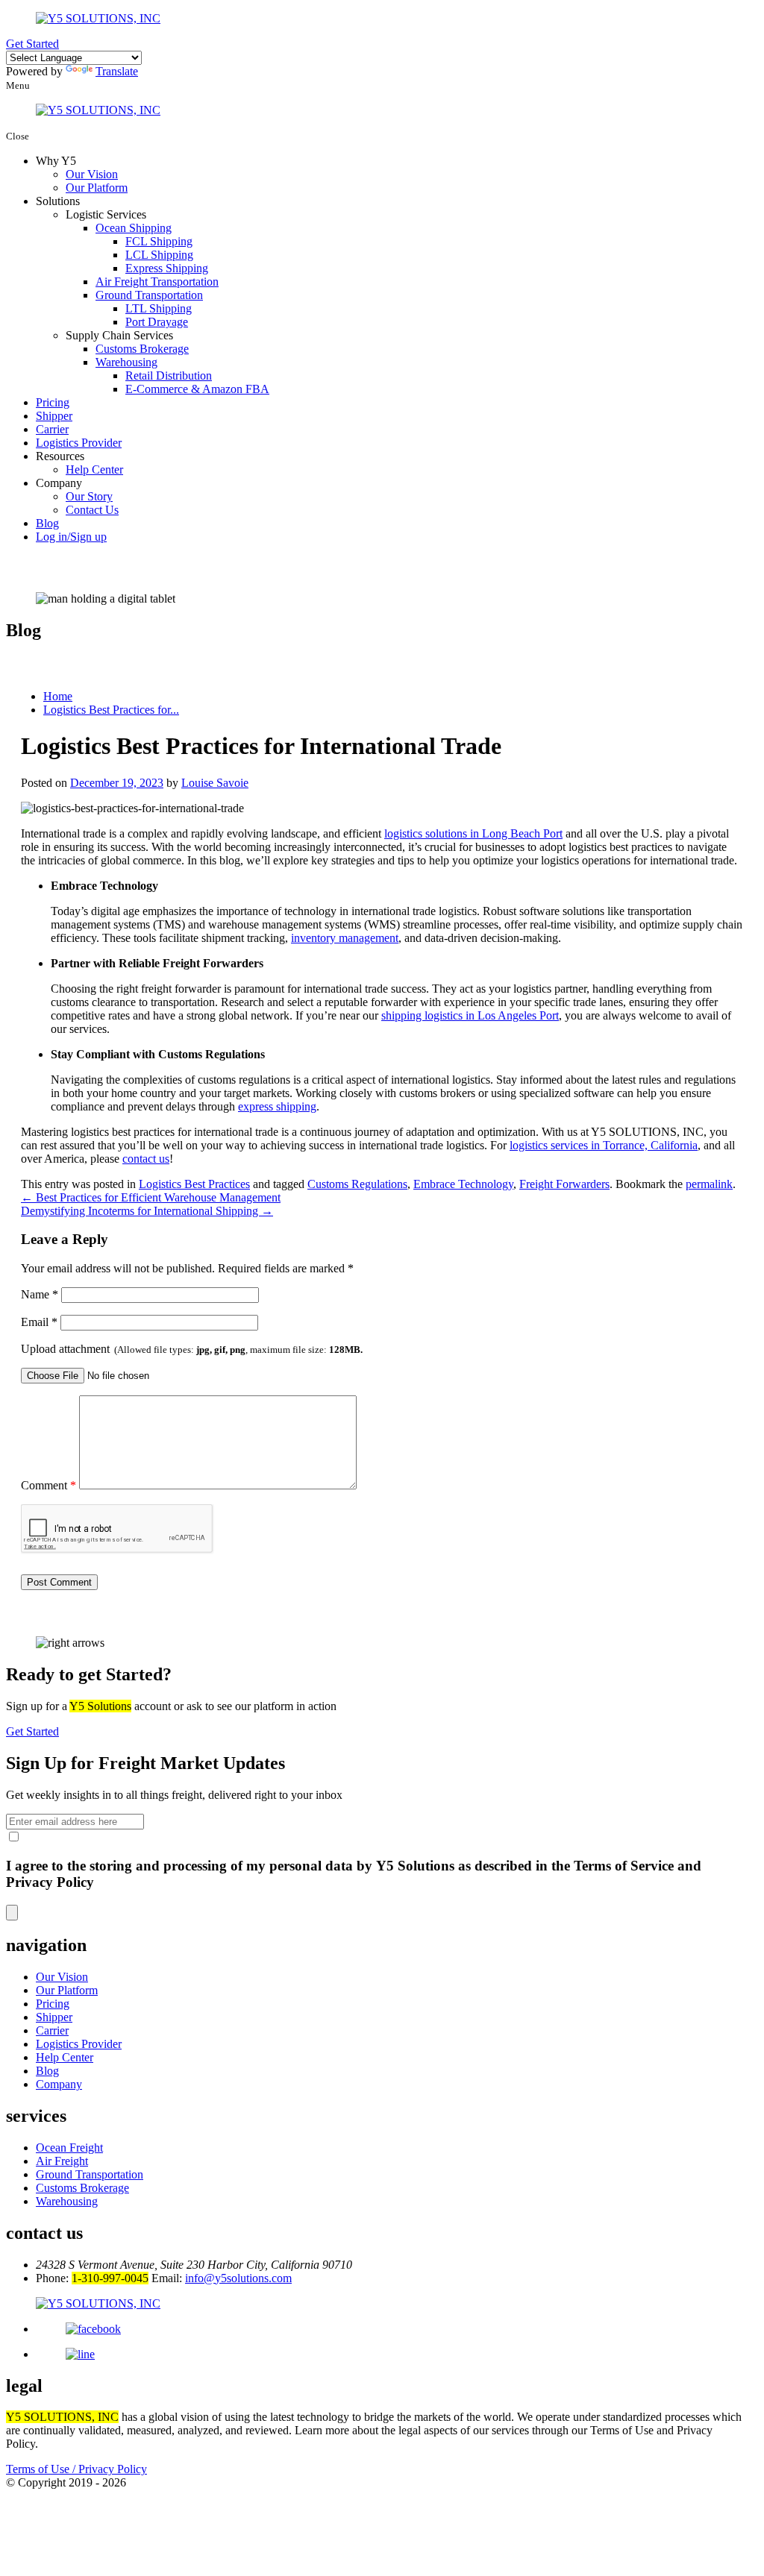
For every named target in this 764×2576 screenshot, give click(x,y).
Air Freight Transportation (157, 282)
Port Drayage (157, 322)
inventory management (345, 938)
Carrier (52, 429)
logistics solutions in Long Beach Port (473, 833)
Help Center (94, 469)
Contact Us (92, 510)
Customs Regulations (357, 1184)
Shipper (54, 416)
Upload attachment (192, 1349)
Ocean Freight (69, 2148)
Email (39, 1322)
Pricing (53, 402)
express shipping (277, 1106)
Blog (47, 523)
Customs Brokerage (142, 349)
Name (40, 1294)
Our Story (89, 496)
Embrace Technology (463, 1184)
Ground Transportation (149, 295)
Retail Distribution (169, 376)
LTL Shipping (159, 308)
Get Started (32, 44)
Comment (48, 1485)
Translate (117, 71)
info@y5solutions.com (238, 2278)
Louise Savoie (215, 783)
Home (58, 696)
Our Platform (97, 188)
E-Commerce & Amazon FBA (197, 389)
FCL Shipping (159, 241)
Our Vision (92, 174)
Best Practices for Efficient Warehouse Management (151, 1197)
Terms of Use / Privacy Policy (76, 2469)
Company (59, 2084)
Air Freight (62, 2161)
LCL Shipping (159, 255)
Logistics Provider (79, 443)
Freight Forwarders (564, 1184)
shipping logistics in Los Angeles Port (470, 1015)
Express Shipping (167, 268)
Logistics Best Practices (194, 1184)
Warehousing (126, 362)
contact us (146, 1159)
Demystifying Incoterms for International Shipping (147, 1211)
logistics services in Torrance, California (604, 1145)
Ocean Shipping (134, 228)
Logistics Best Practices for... (111, 710)
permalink (709, 1184)
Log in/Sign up (71, 537)
